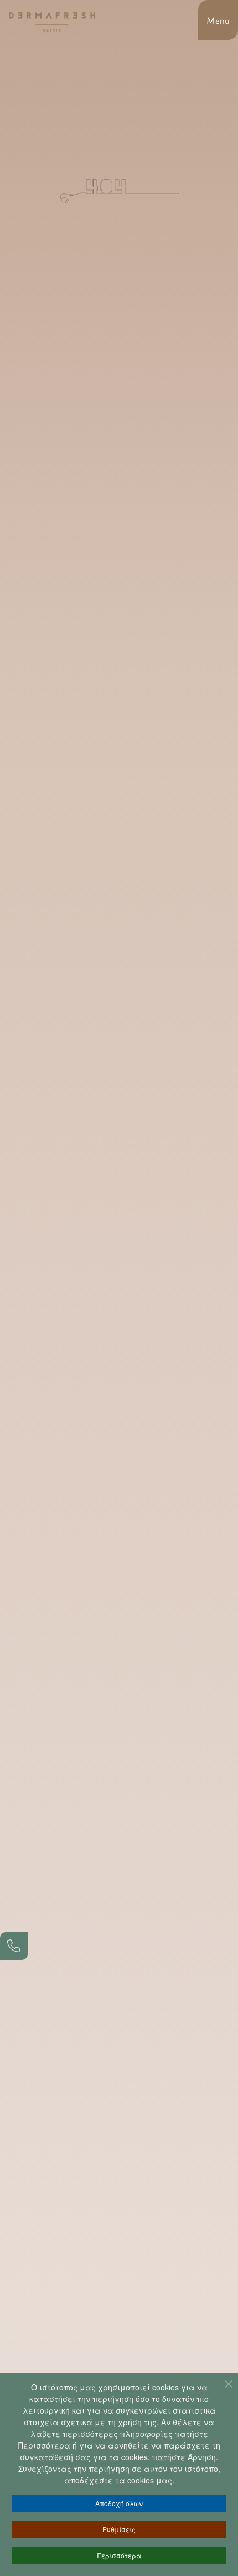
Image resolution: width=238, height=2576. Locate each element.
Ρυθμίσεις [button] (119, 2529)
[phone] (14, 1946)
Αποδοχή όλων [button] (119, 2503)
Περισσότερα (119, 2555)
